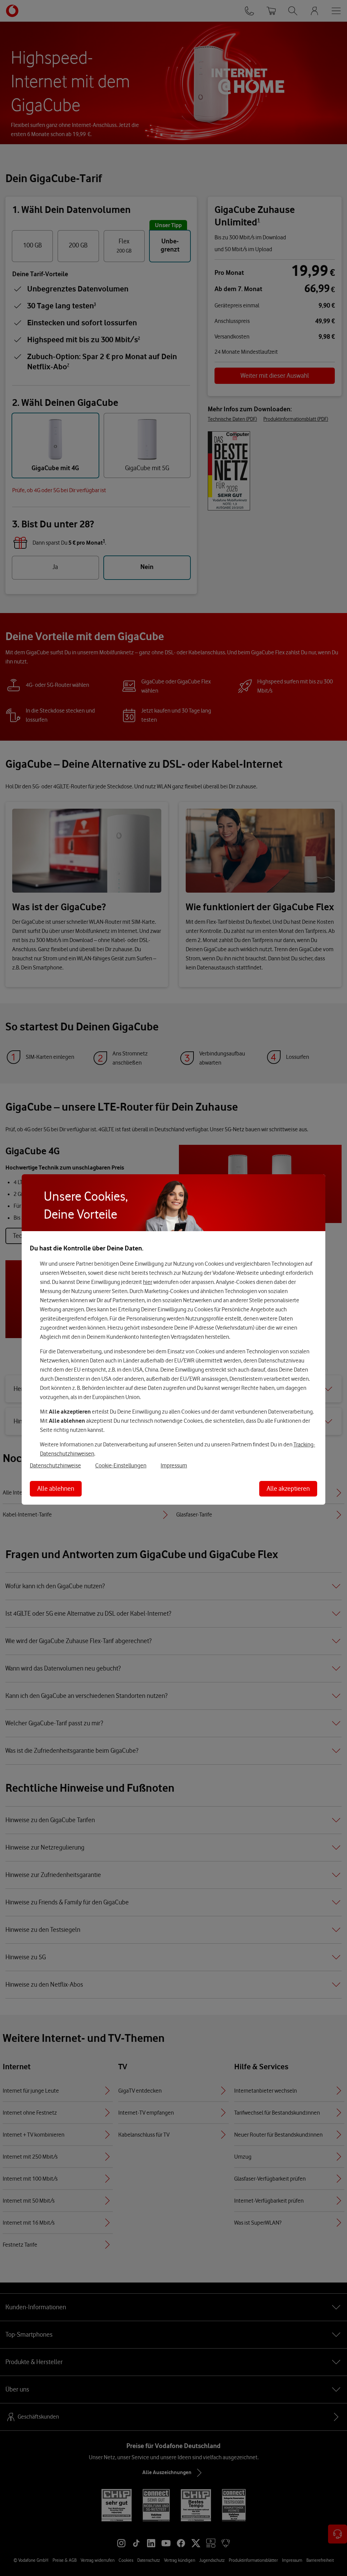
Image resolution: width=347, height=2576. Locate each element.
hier (148, 1282)
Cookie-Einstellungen (121, 1465)
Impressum (174, 1465)
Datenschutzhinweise (55, 1465)
